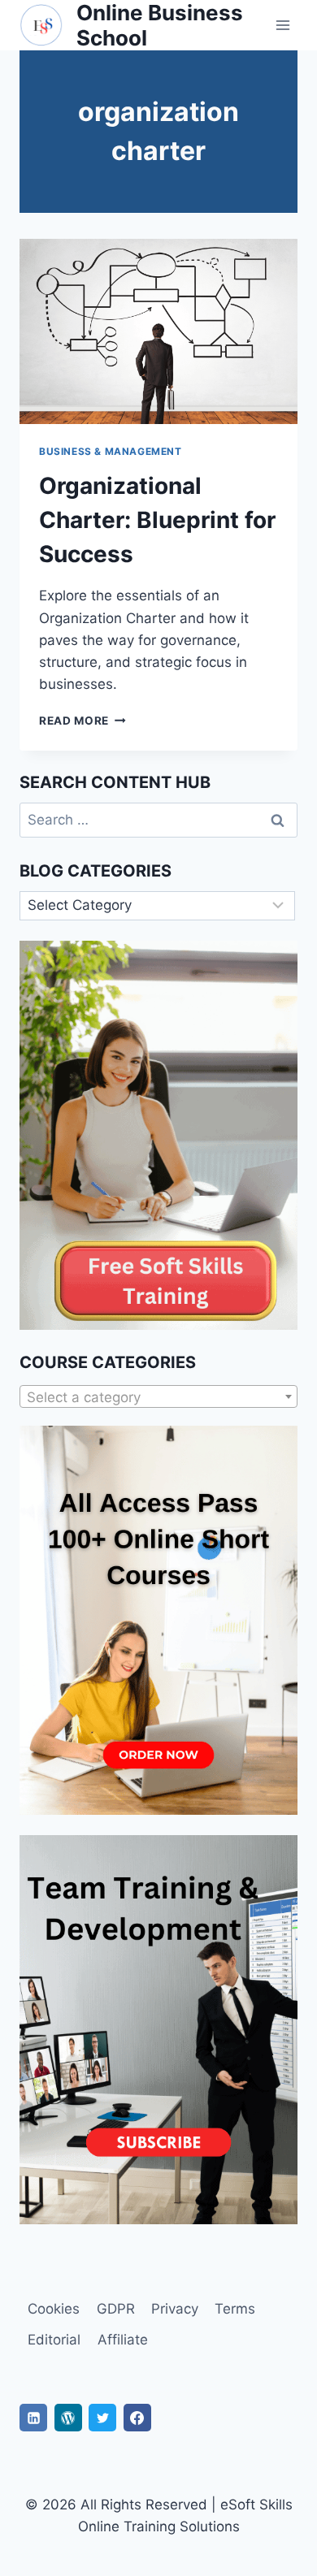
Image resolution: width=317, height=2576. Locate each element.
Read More (83, 721)
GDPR (116, 2309)
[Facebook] (137, 2418)
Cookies (54, 2309)
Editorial (54, 2340)
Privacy (175, 2309)
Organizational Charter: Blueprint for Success (157, 520)
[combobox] (158, 1396)
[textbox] (158, 1397)
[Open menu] (282, 26)
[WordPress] (68, 2418)
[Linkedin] (33, 2418)
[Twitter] (102, 2418)
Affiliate (123, 2340)
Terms (235, 2309)
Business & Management (111, 451)
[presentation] (158, 331)
